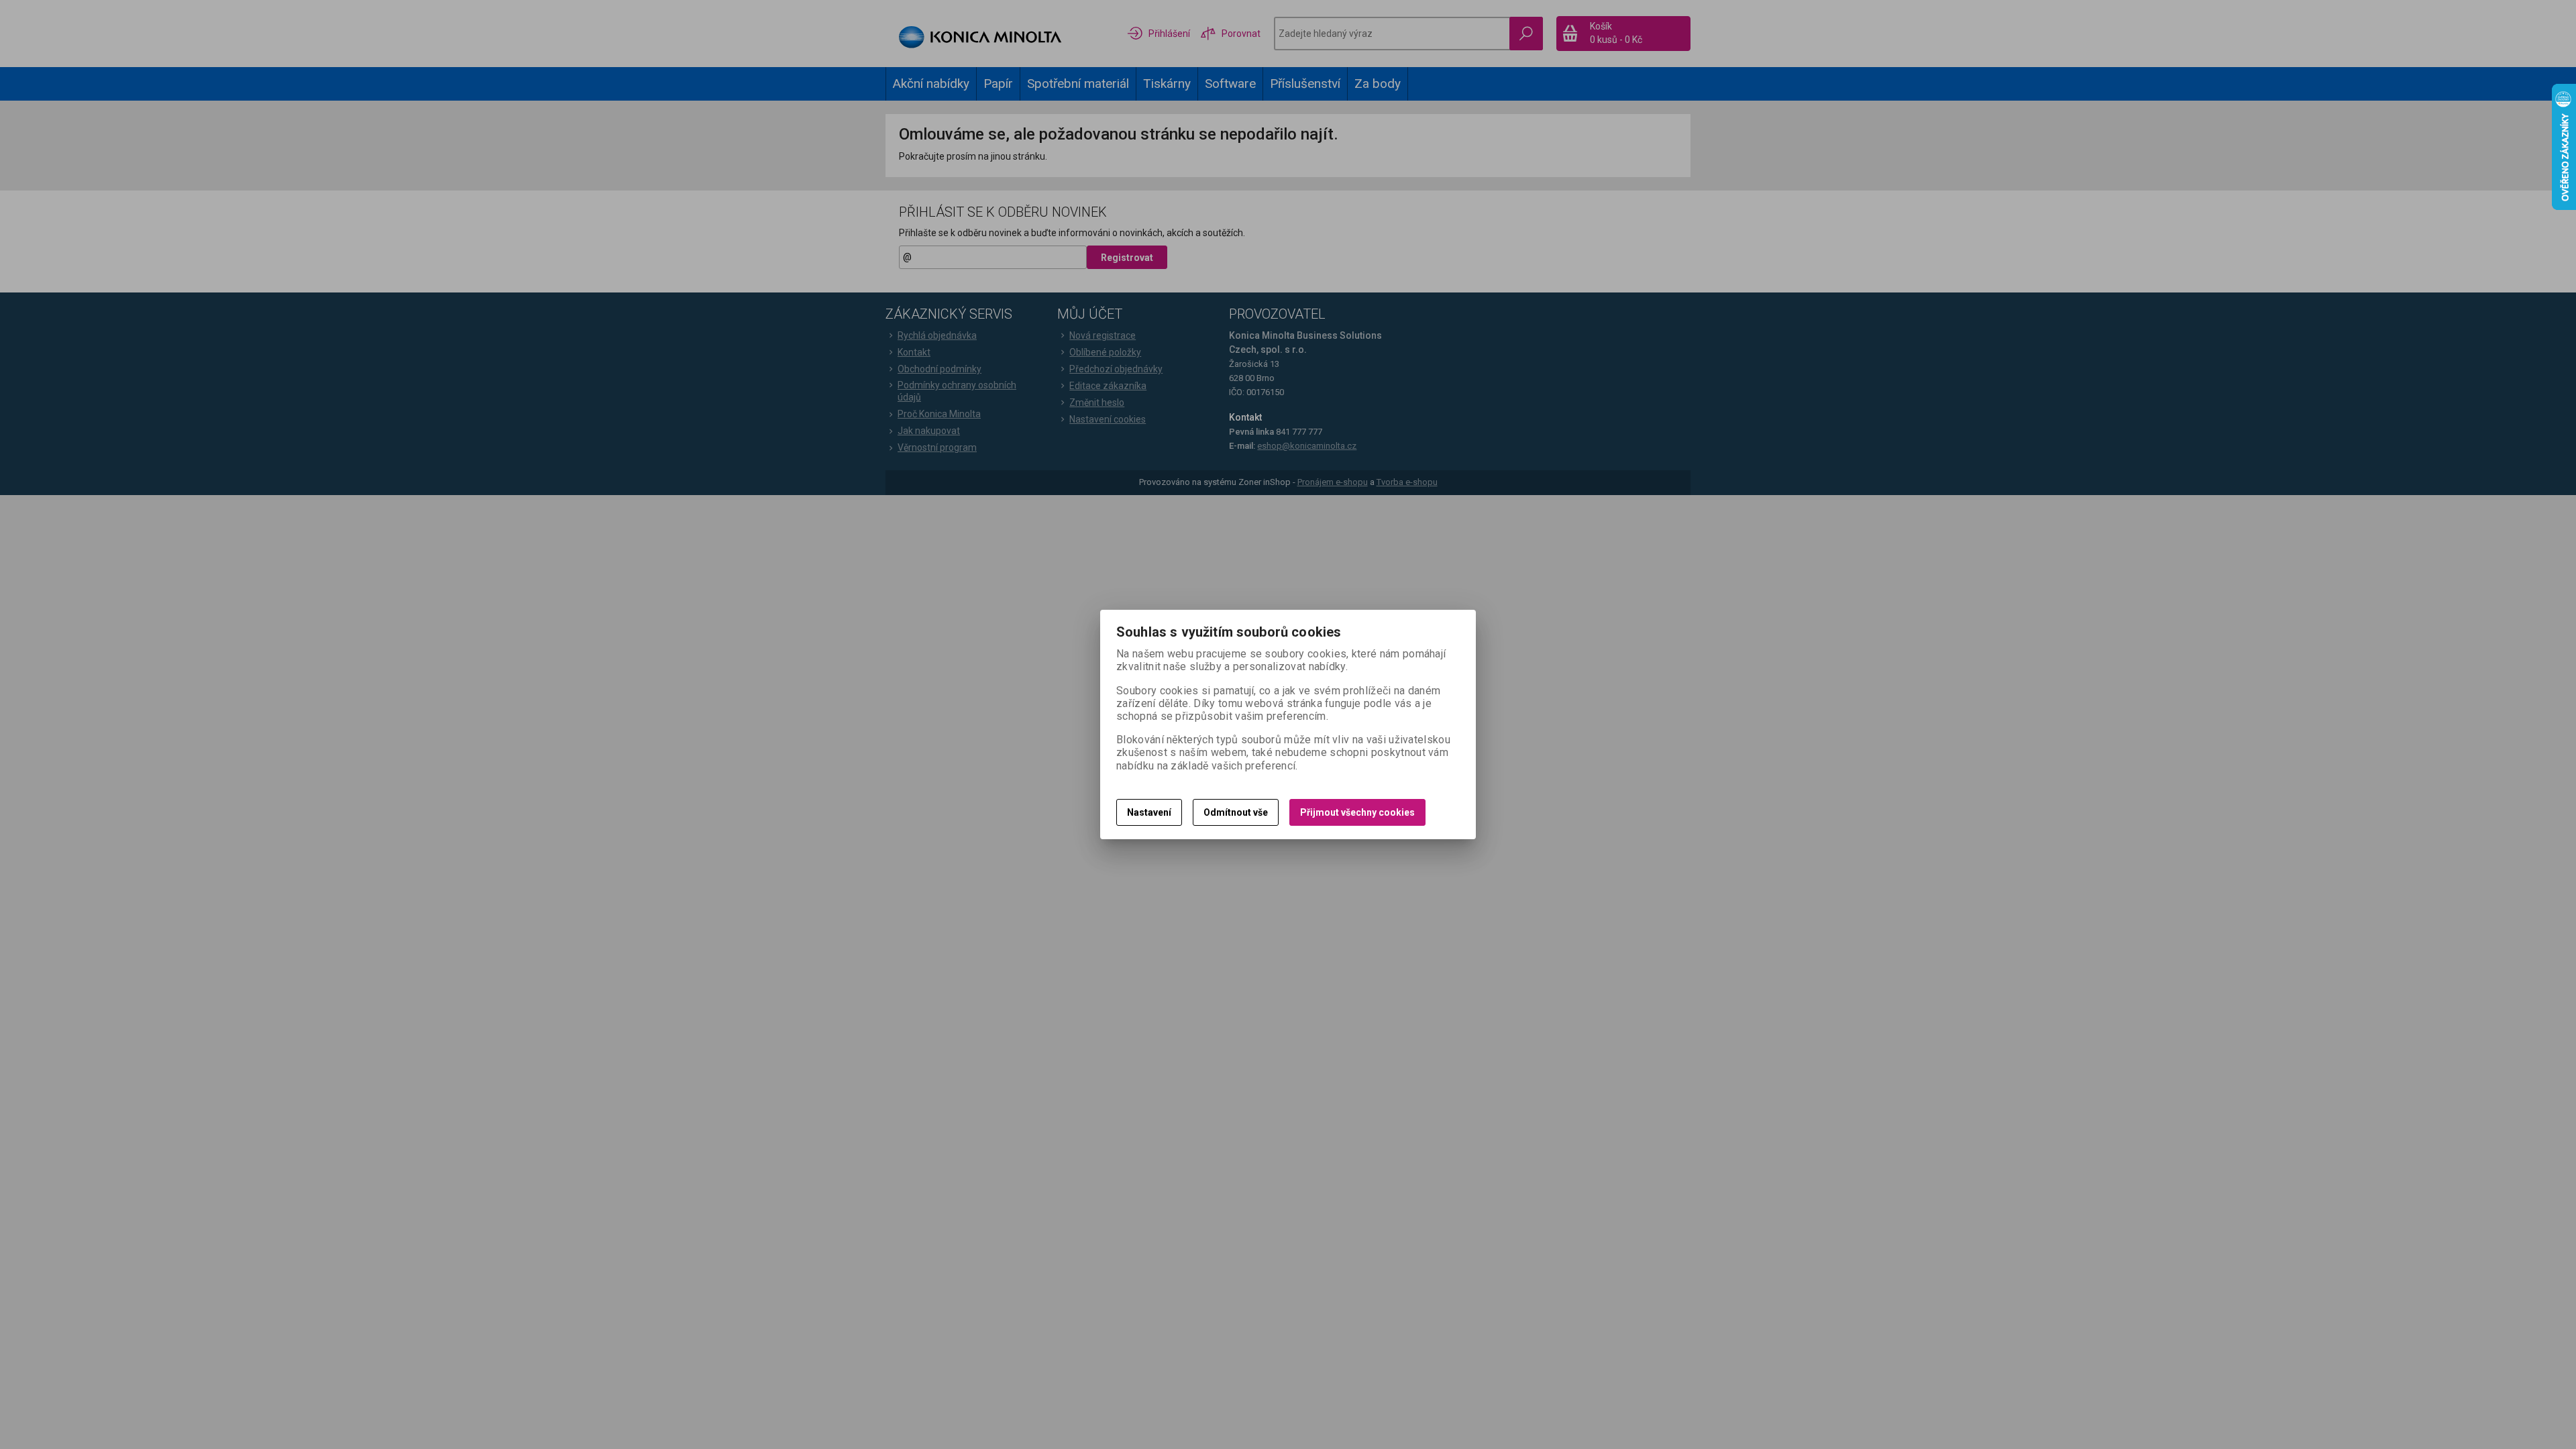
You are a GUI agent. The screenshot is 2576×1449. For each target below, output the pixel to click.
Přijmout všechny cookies (1357, 812)
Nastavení (1149, 812)
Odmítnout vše (1236, 812)
